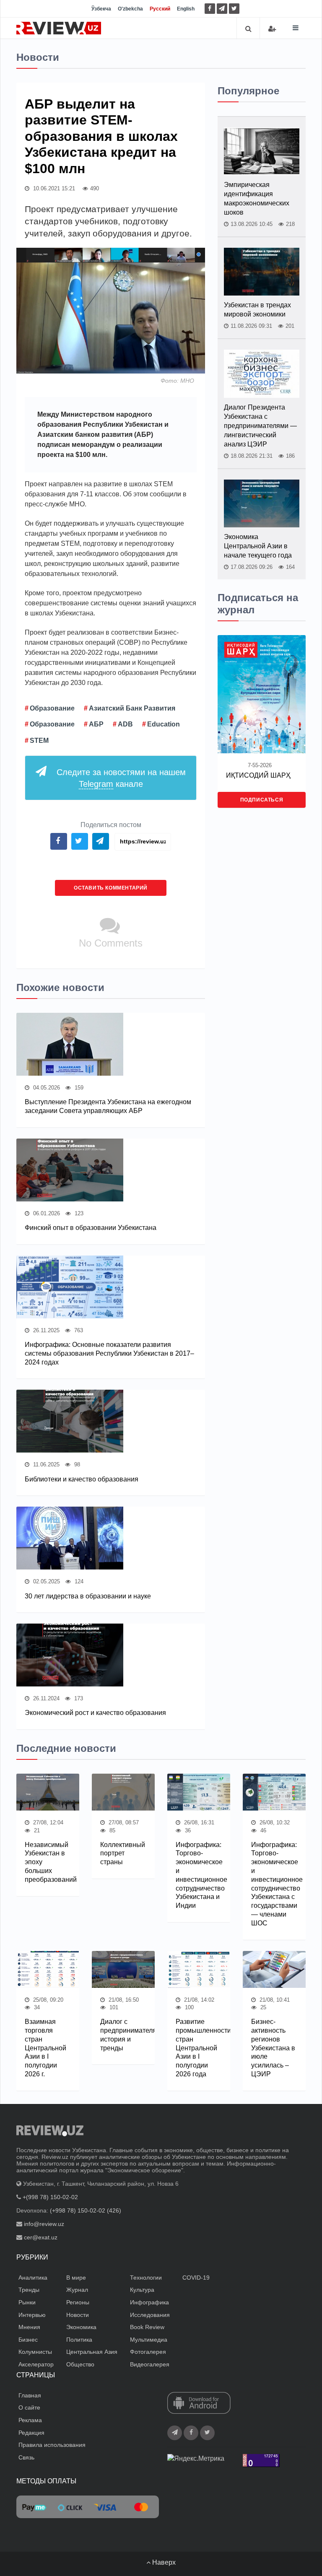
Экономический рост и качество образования (95, 1713)
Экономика (81, 2327)
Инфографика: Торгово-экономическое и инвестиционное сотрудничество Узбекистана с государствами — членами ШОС (274, 1884)
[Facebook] (210, 9)
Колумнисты (35, 2352)
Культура (142, 2290)
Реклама (30, 2420)
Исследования (150, 2315)
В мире (76, 2278)
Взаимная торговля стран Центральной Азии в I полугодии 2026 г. (45, 2048)
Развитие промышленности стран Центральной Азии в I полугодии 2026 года (199, 2048)
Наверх (163, 2562)
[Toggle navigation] (296, 28)
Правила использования (52, 2445)
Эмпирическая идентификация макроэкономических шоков (257, 198)
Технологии (146, 2278)
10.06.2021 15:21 (53, 188)
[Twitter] (234, 9)
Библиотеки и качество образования (82, 1479)
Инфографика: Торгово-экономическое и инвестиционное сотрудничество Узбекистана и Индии (199, 1875)
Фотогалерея (148, 2352)
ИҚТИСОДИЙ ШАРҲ (258, 775)
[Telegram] (222, 9)
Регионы (78, 2302)
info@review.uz (44, 2224)
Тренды (29, 2290)
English (186, 9)
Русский (160, 9)
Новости (78, 2315)
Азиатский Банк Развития (132, 708)
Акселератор (36, 2364)
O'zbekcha (130, 9)
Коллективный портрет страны (123, 1854)
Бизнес (28, 2340)
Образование (52, 708)
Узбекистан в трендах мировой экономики (257, 310)
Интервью (32, 2315)
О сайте (29, 2407)
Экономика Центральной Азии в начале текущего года (258, 546)
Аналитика (33, 2278)
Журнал (77, 2290)
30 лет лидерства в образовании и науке (88, 1596)
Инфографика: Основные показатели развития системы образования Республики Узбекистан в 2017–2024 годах (109, 1353)
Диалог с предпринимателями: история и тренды (123, 2035)
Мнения (29, 2327)
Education (164, 724)
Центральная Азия (92, 2352)
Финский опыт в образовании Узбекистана (91, 1228)
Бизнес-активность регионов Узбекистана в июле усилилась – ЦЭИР (273, 2048)
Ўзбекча (101, 9)
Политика (79, 2340)
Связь (26, 2457)
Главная (30, 2395)
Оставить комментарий (111, 888)
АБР (96, 724)
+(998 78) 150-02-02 (50, 2197)
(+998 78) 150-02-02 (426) (86, 2210)
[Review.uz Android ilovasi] (199, 2404)
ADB (125, 724)
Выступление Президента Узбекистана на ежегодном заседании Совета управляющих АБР (108, 1106)
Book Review (147, 2327)
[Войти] (272, 29)
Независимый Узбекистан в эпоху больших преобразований (48, 1862)
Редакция (31, 2433)
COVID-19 (196, 2278)
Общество (80, 2364)
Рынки (27, 2302)
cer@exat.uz (41, 2237)
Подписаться (262, 800)
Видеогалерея (150, 2364)
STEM (39, 741)
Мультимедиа (149, 2340)
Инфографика (149, 2302)
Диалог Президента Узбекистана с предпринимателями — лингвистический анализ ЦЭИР (260, 426)
